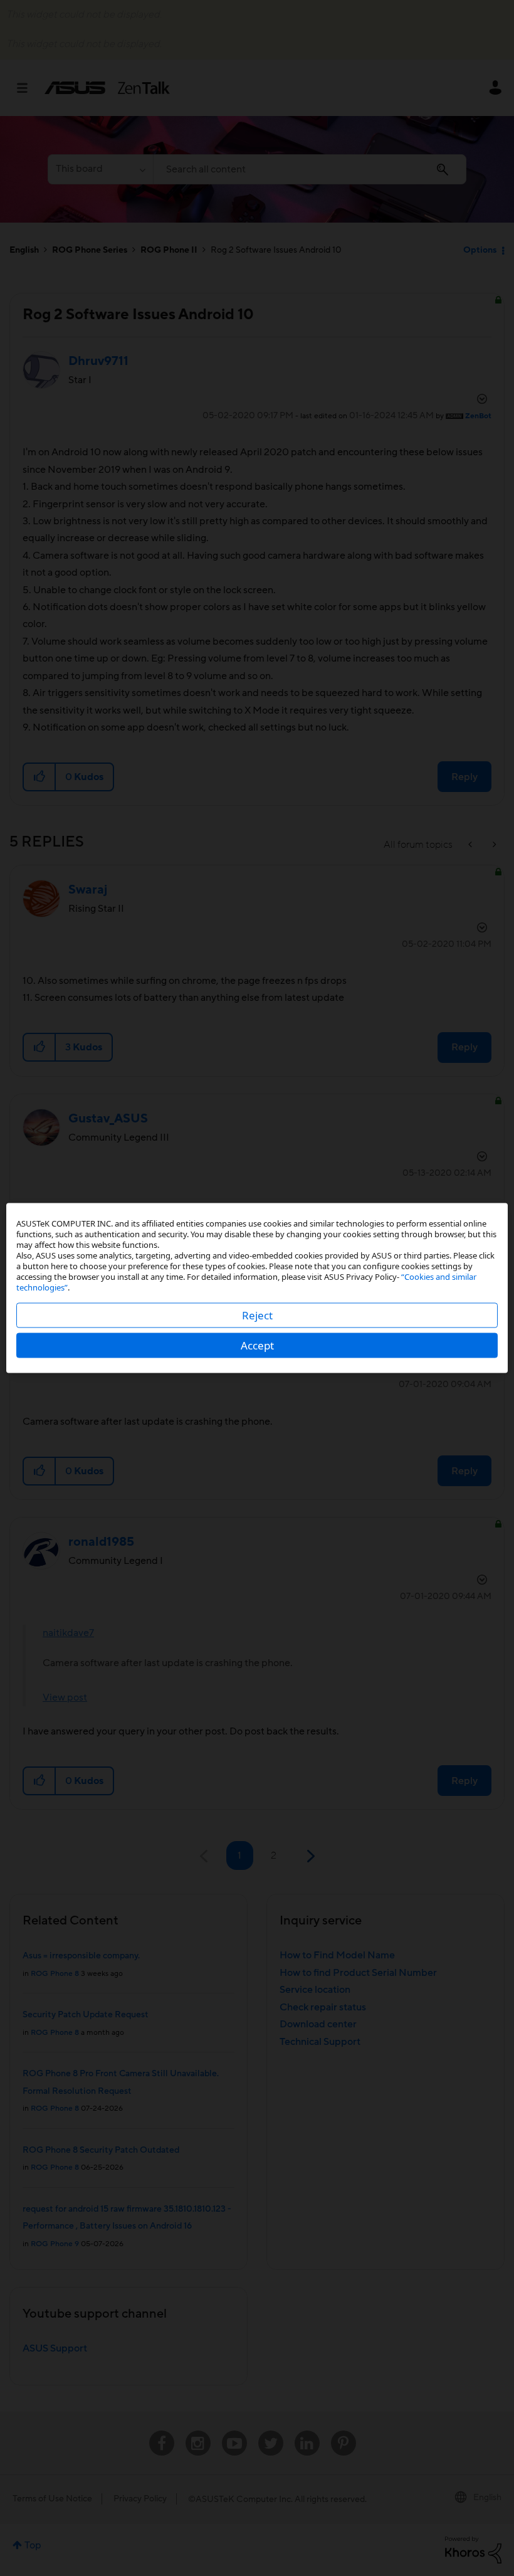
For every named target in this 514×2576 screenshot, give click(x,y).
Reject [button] (257, 1315)
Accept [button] (257, 1345)
